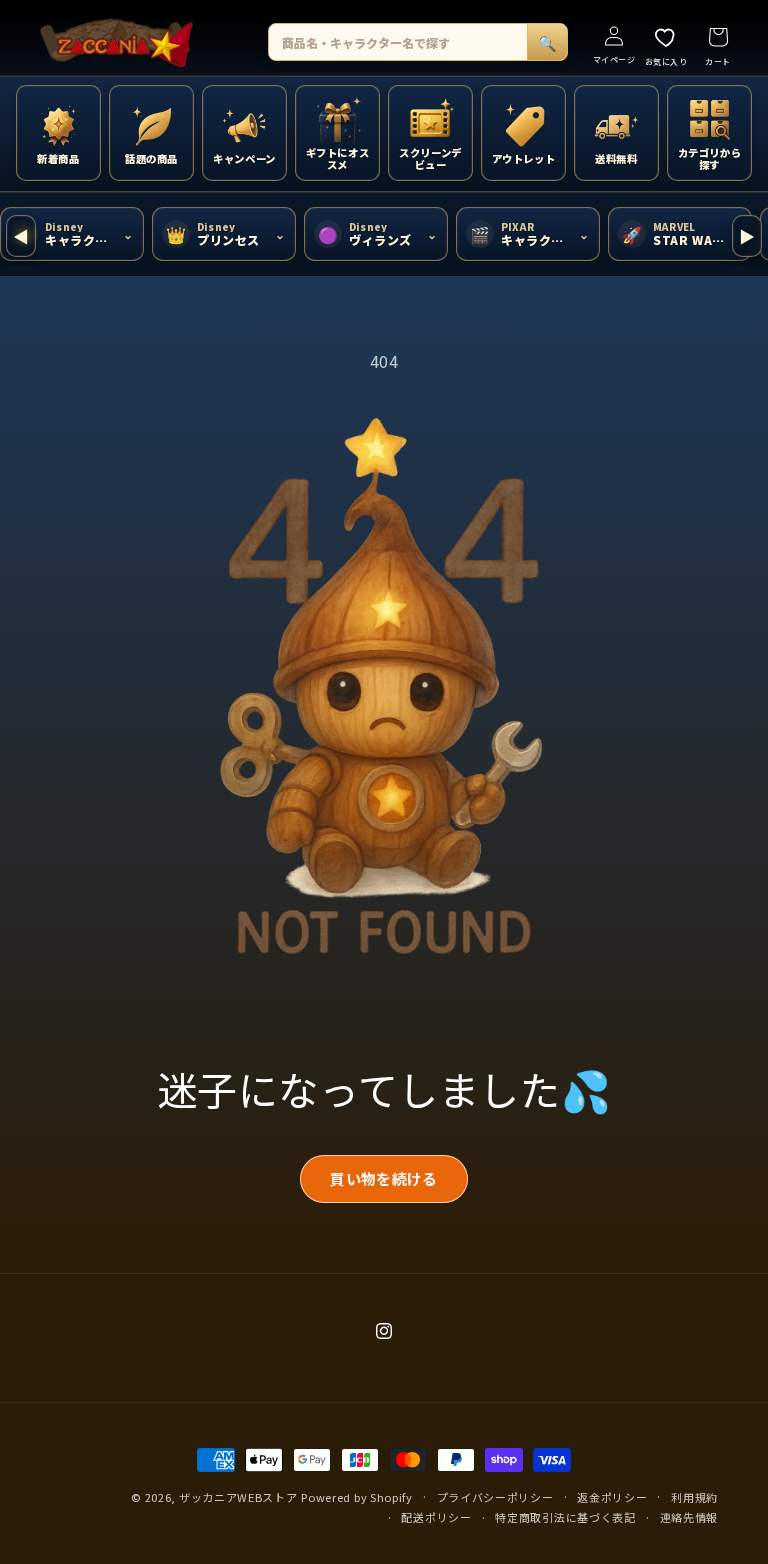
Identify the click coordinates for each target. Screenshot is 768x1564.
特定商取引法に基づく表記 (565, 1517)
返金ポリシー (612, 1497)
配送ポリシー (436, 1517)
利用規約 (694, 1497)
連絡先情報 (689, 1517)
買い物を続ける (383, 1178)
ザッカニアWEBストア (238, 1497)
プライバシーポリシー (495, 1497)
